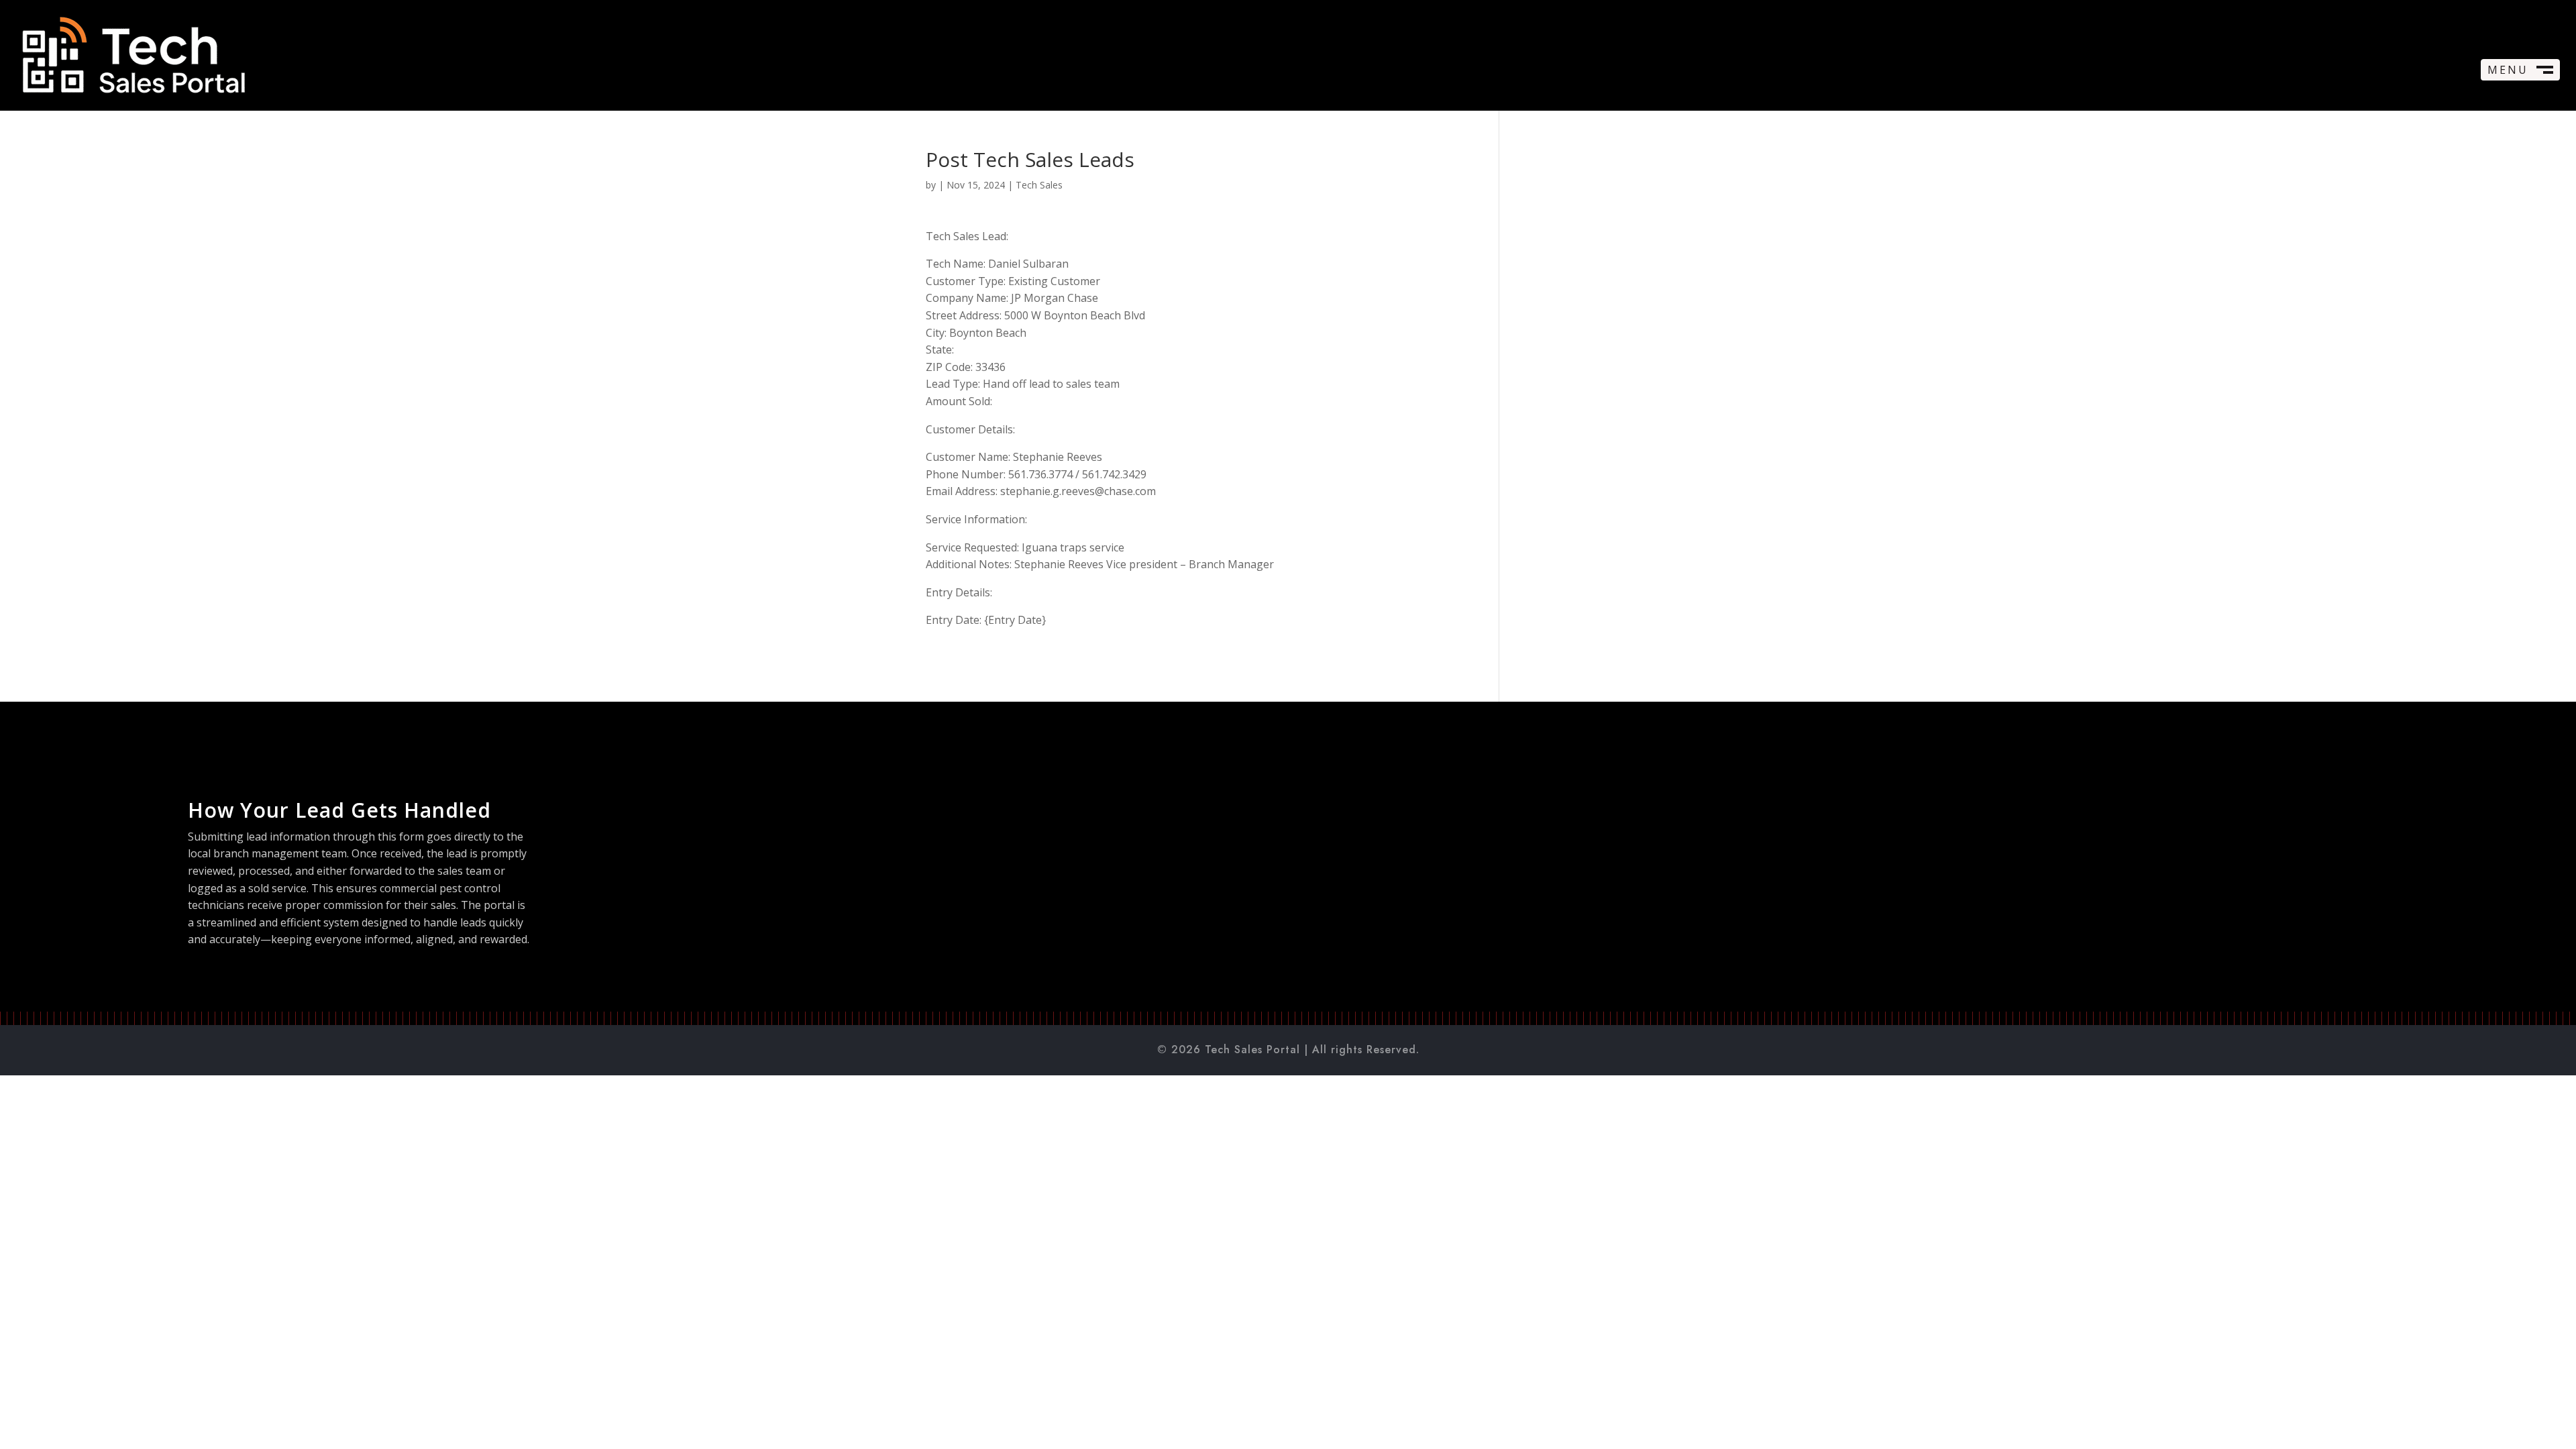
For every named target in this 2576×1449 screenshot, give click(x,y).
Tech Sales (1039, 185)
